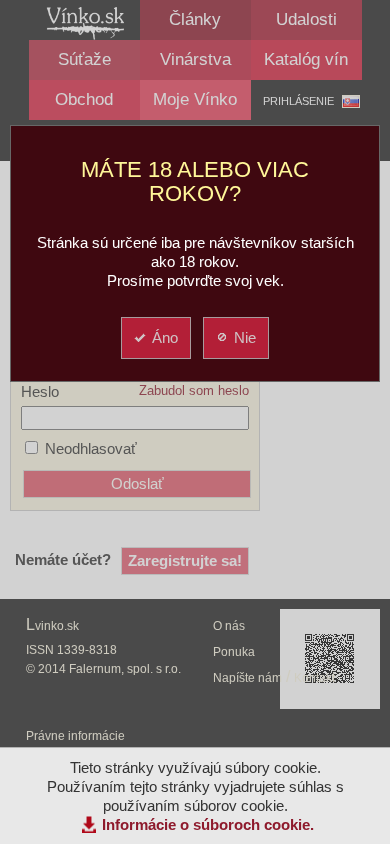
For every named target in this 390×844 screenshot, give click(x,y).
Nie (245, 337)
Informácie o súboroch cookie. (208, 824)
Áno (165, 337)
